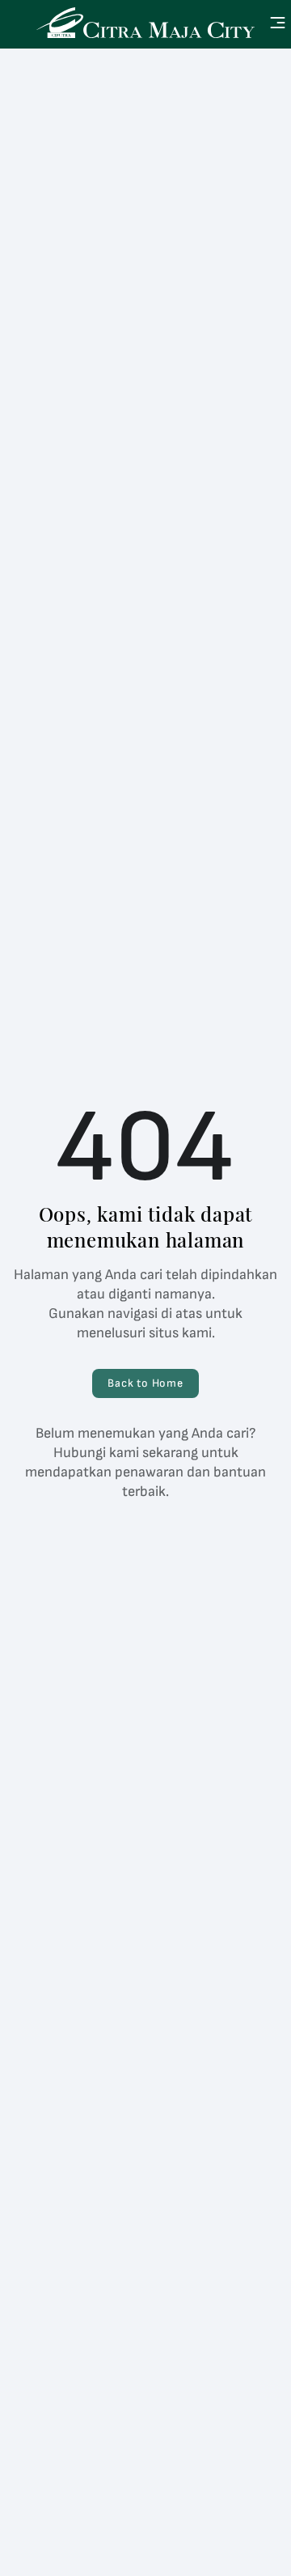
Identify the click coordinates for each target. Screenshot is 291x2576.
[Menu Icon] (278, 23)
